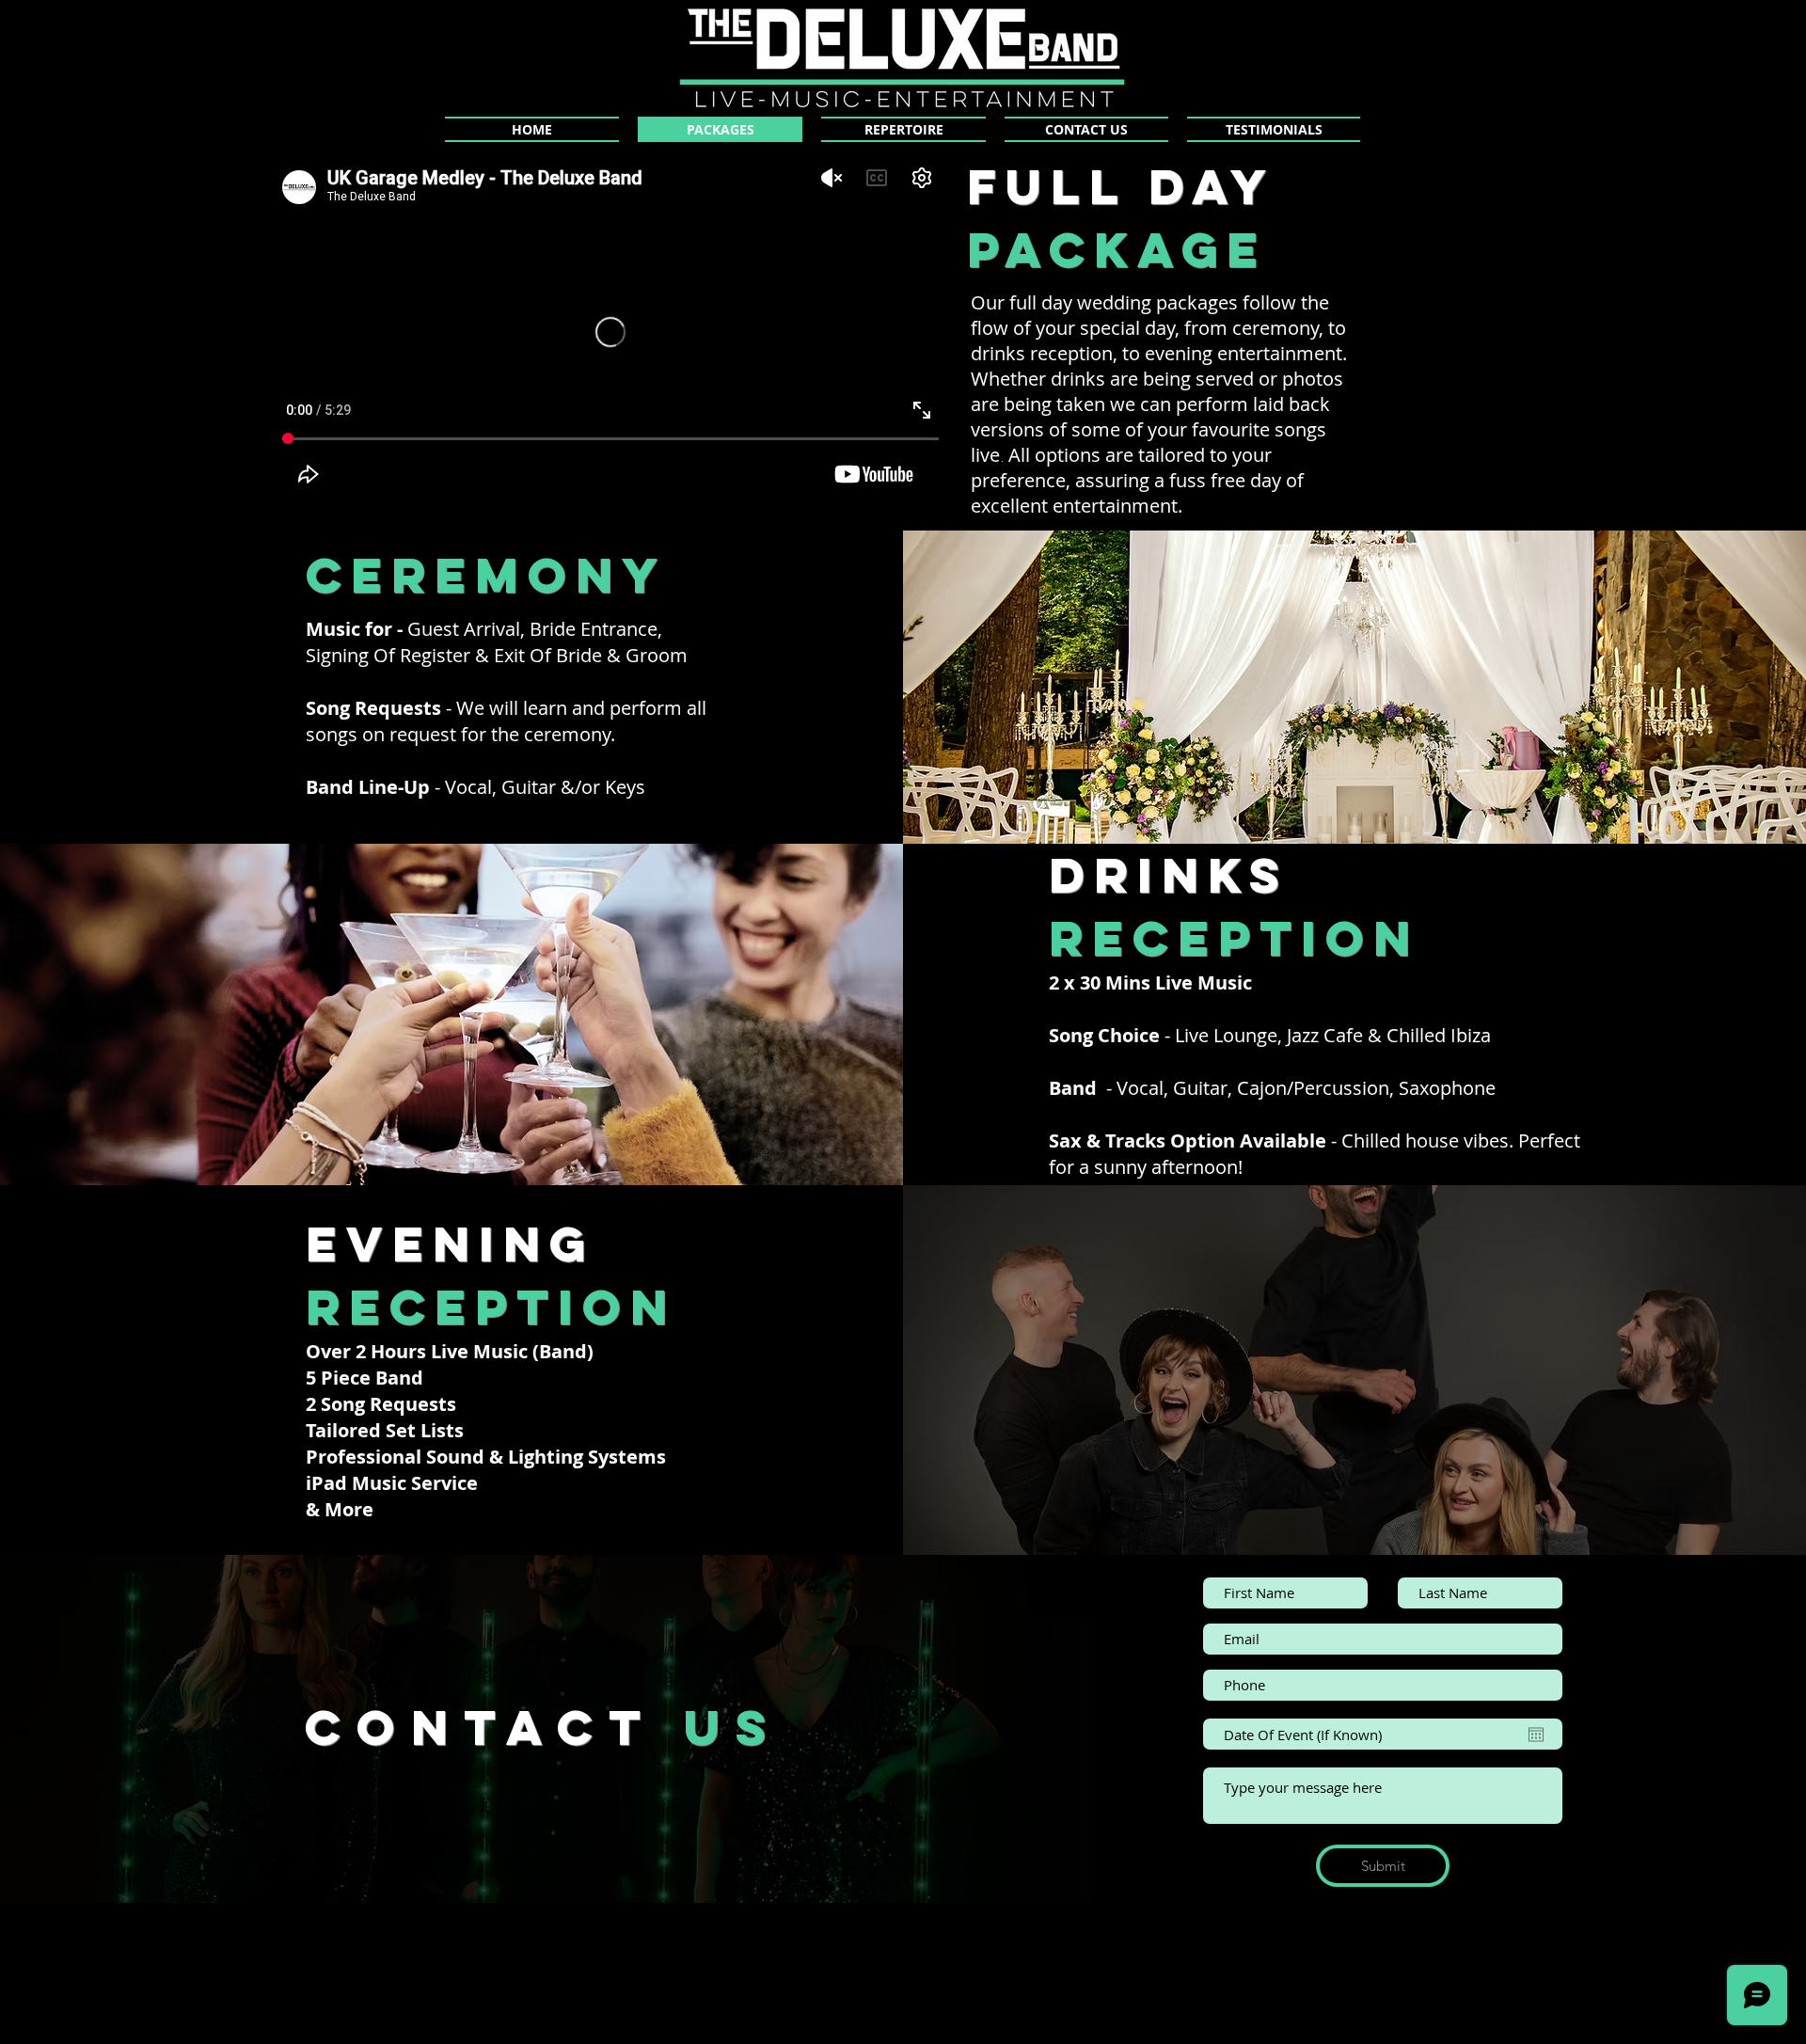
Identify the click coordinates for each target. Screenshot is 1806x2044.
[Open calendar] (1536, 1735)
